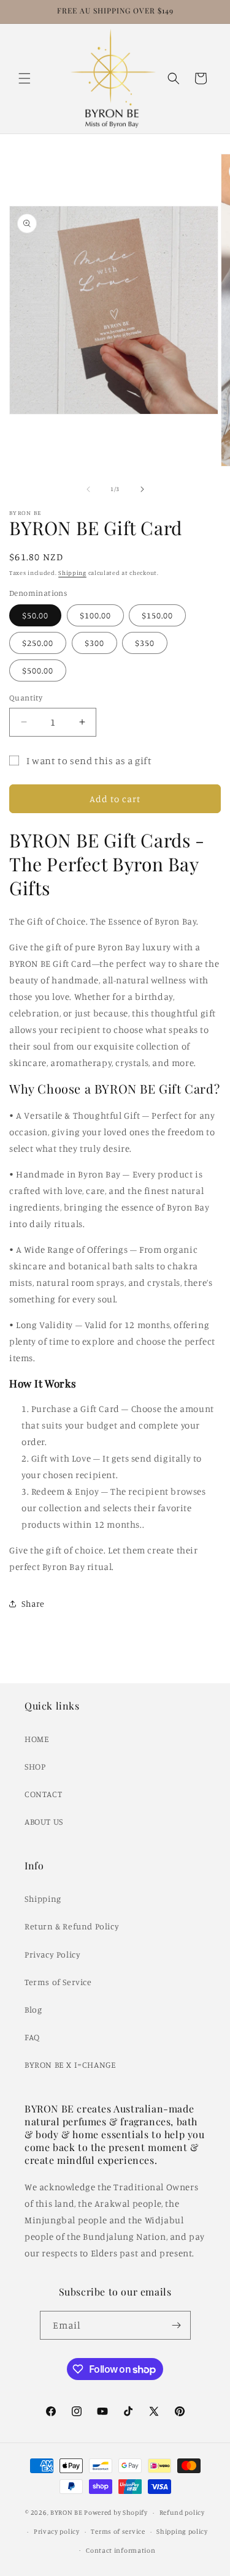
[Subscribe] (177, 2325)
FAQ (32, 2037)
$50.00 (35, 615)
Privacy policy (57, 2531)
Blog (33, 2009)
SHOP (35, 1766)
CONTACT (43, 1794)
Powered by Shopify (116, 2512)
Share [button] (33, 1603)
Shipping (72, 573)
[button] (25, 78)
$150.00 (157, 615)
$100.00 (95, 615)
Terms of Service (58, 1982)
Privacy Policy (52, 1954)
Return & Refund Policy (72, 1926)
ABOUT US (44, 1821)
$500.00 (38, 670)
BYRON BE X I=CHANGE (70, 2064)
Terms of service (118, 2531)
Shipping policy (182, 2531)
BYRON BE (67, 2512)
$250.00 (38, 643)
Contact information (121, 2550)
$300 (94, 643)
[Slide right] (142, 489)
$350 (145, 643)
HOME (37, 1739)
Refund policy (182, 2512)
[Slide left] (88, 489)
